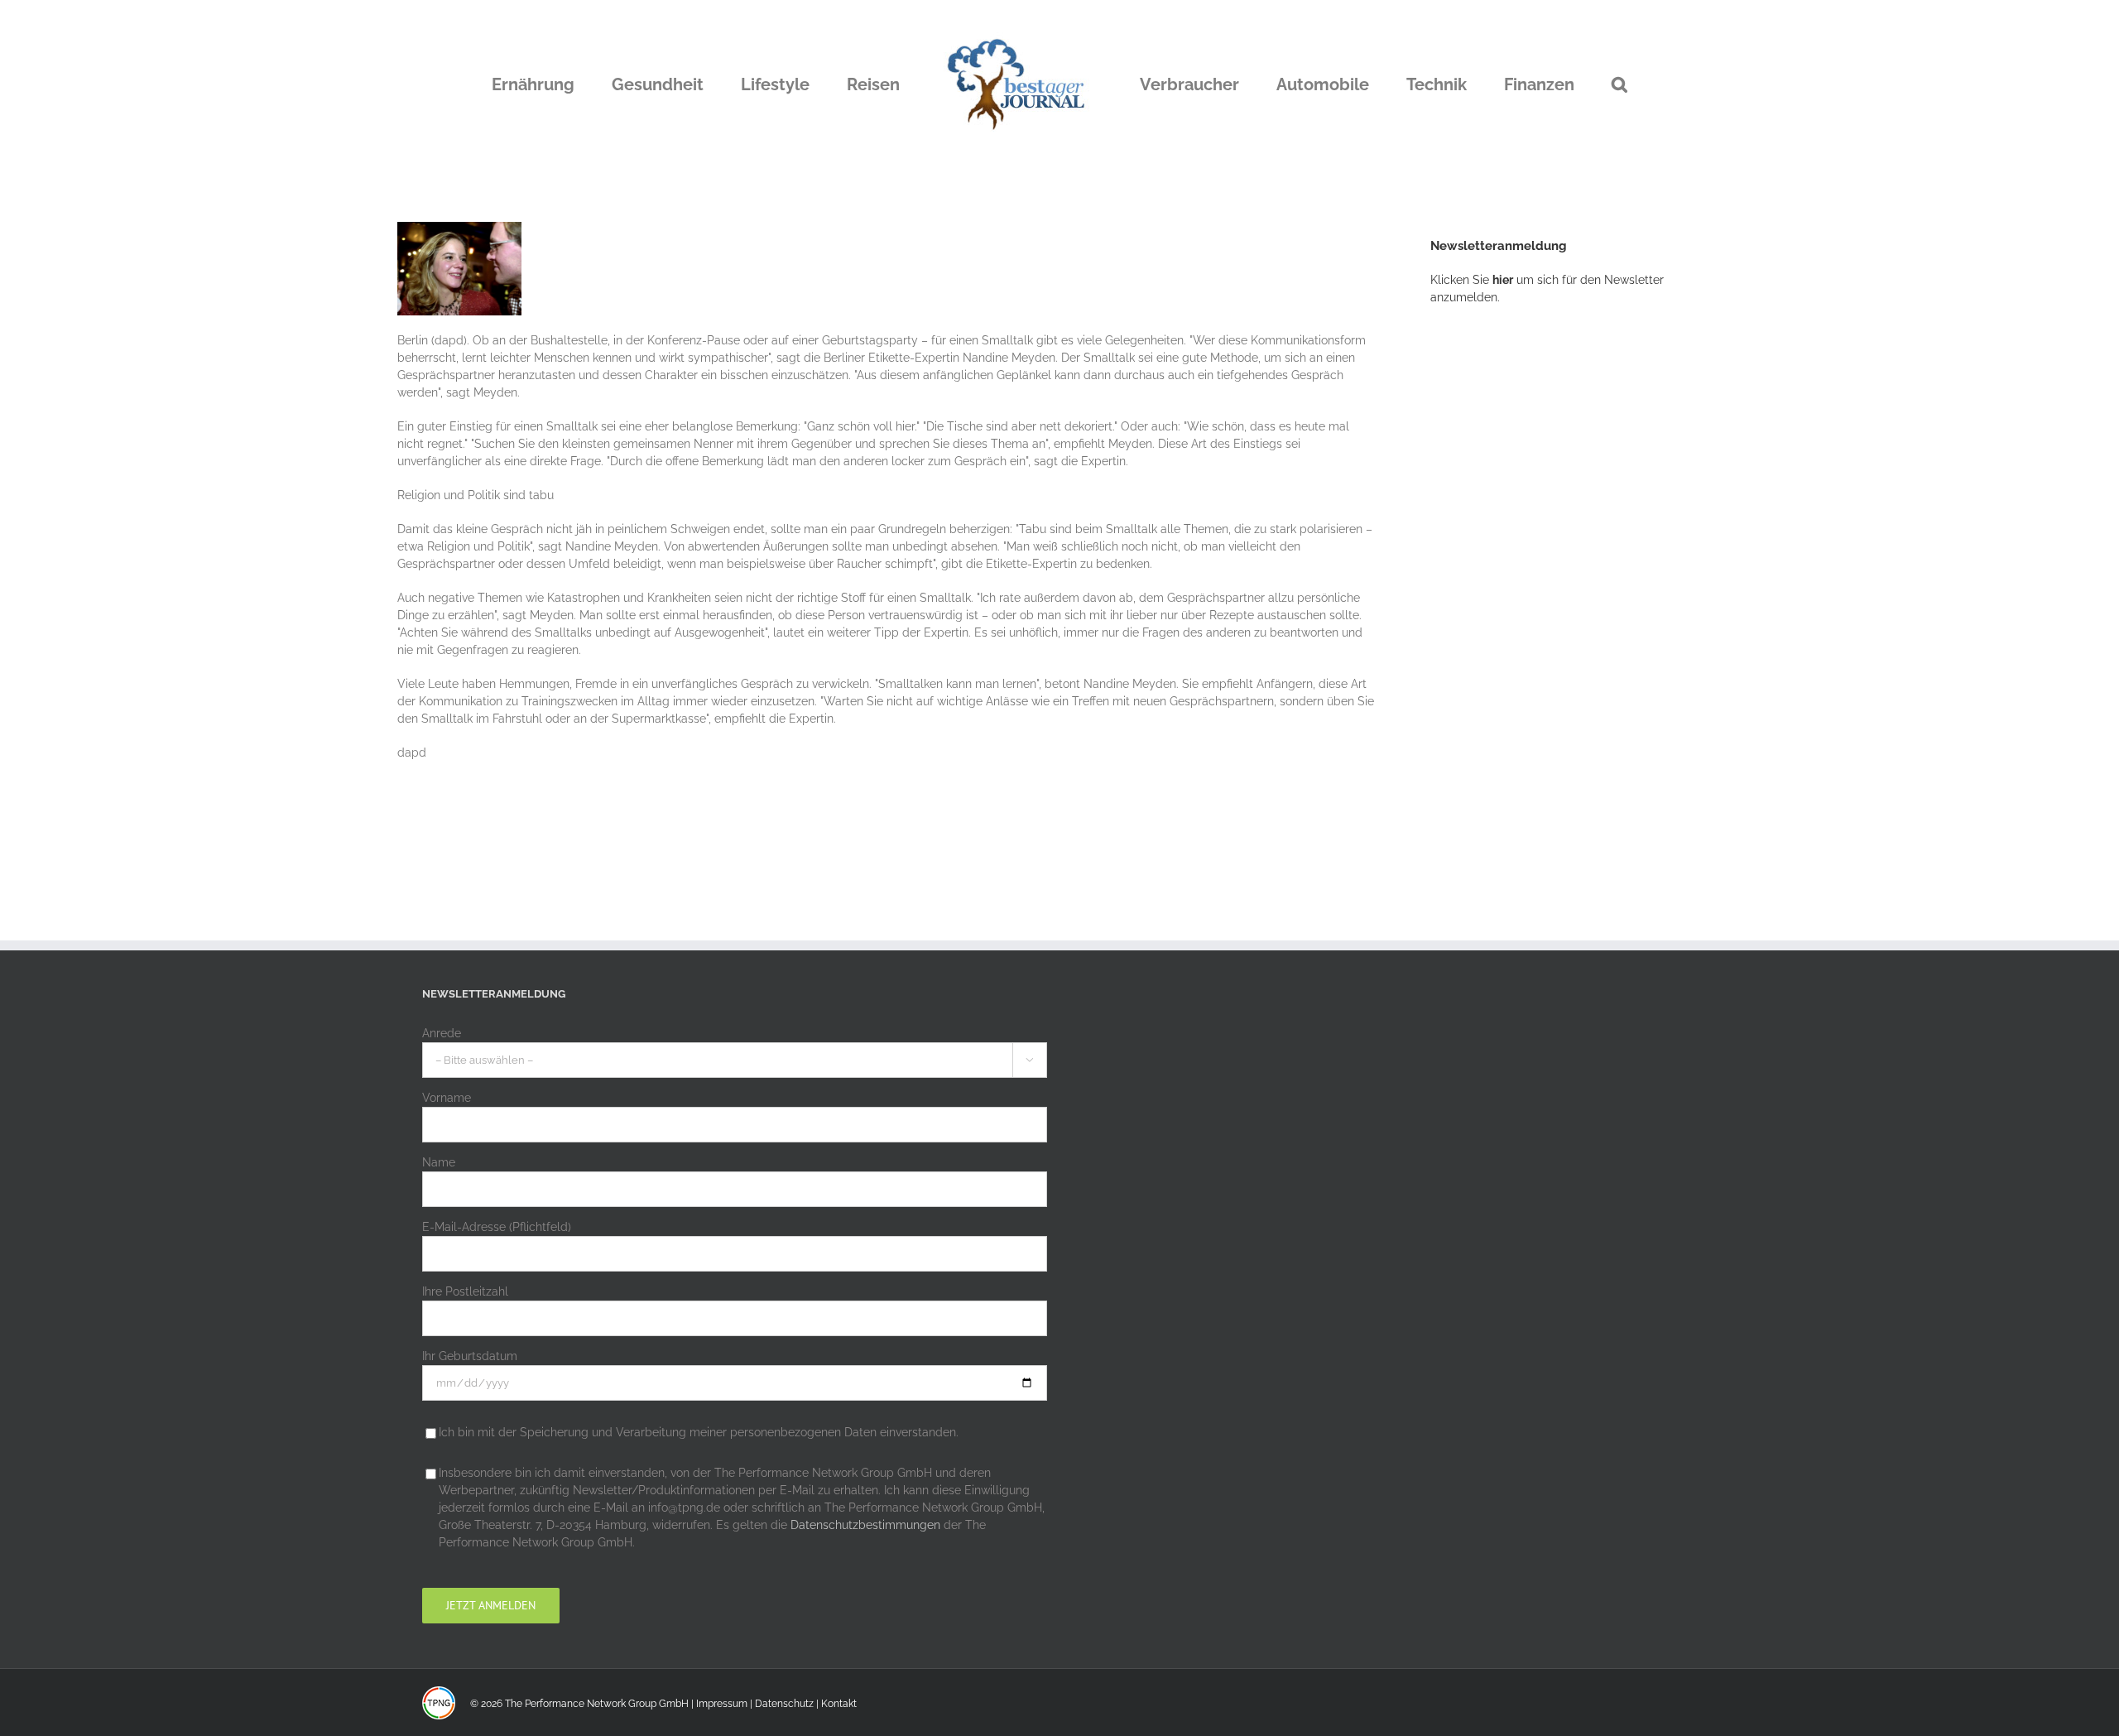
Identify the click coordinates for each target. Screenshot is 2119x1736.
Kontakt (839, 1704)
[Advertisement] (1554, 592)
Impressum (722, 1704)
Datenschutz (784, 1704)
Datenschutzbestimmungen (865, 1525)
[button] (1535, 84)
